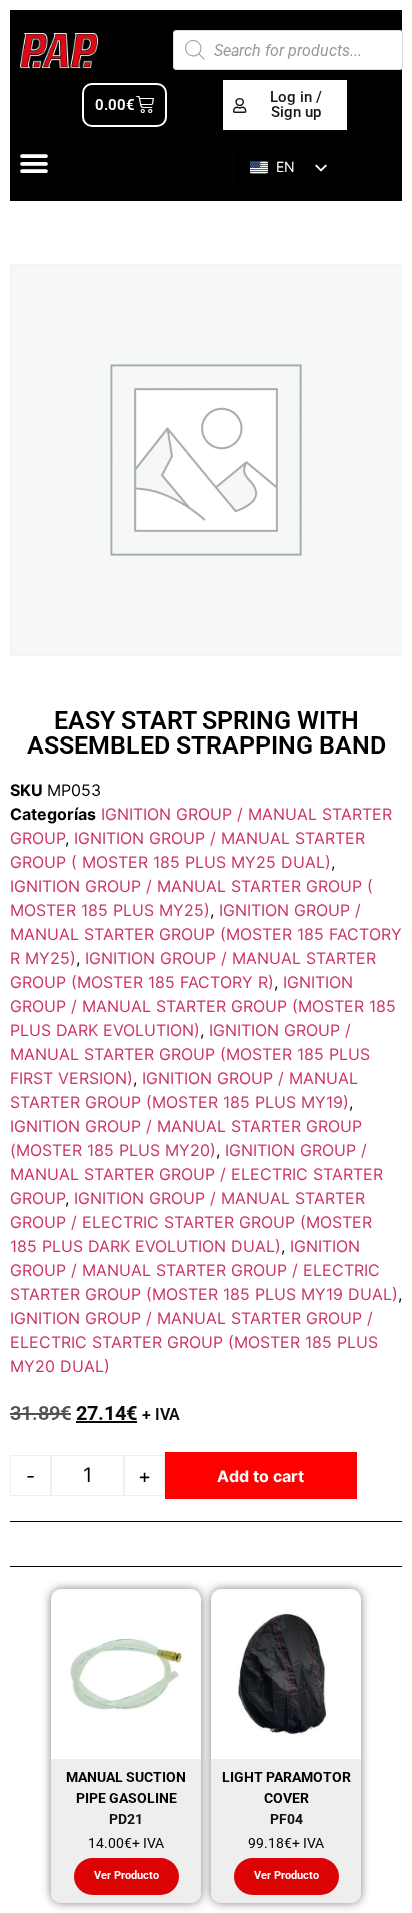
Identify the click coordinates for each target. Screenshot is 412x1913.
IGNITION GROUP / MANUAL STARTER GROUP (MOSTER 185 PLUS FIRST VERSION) (190, 1054)
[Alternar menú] (34, 164)
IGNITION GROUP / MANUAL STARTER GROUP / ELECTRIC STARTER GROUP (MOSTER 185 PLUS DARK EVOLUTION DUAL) (191, 1222)
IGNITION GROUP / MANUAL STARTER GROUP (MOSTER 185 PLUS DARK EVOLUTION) (203, 1006)
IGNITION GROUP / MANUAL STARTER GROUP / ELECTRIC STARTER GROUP (196, 1174)
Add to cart (260, 1476)
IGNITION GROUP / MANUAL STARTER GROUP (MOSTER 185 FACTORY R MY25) (206, 934)
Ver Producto (126, 1875)
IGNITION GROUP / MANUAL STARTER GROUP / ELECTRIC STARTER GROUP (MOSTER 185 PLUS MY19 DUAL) (204, 1270)
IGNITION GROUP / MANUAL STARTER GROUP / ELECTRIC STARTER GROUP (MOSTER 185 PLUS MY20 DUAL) (194, 1342)
